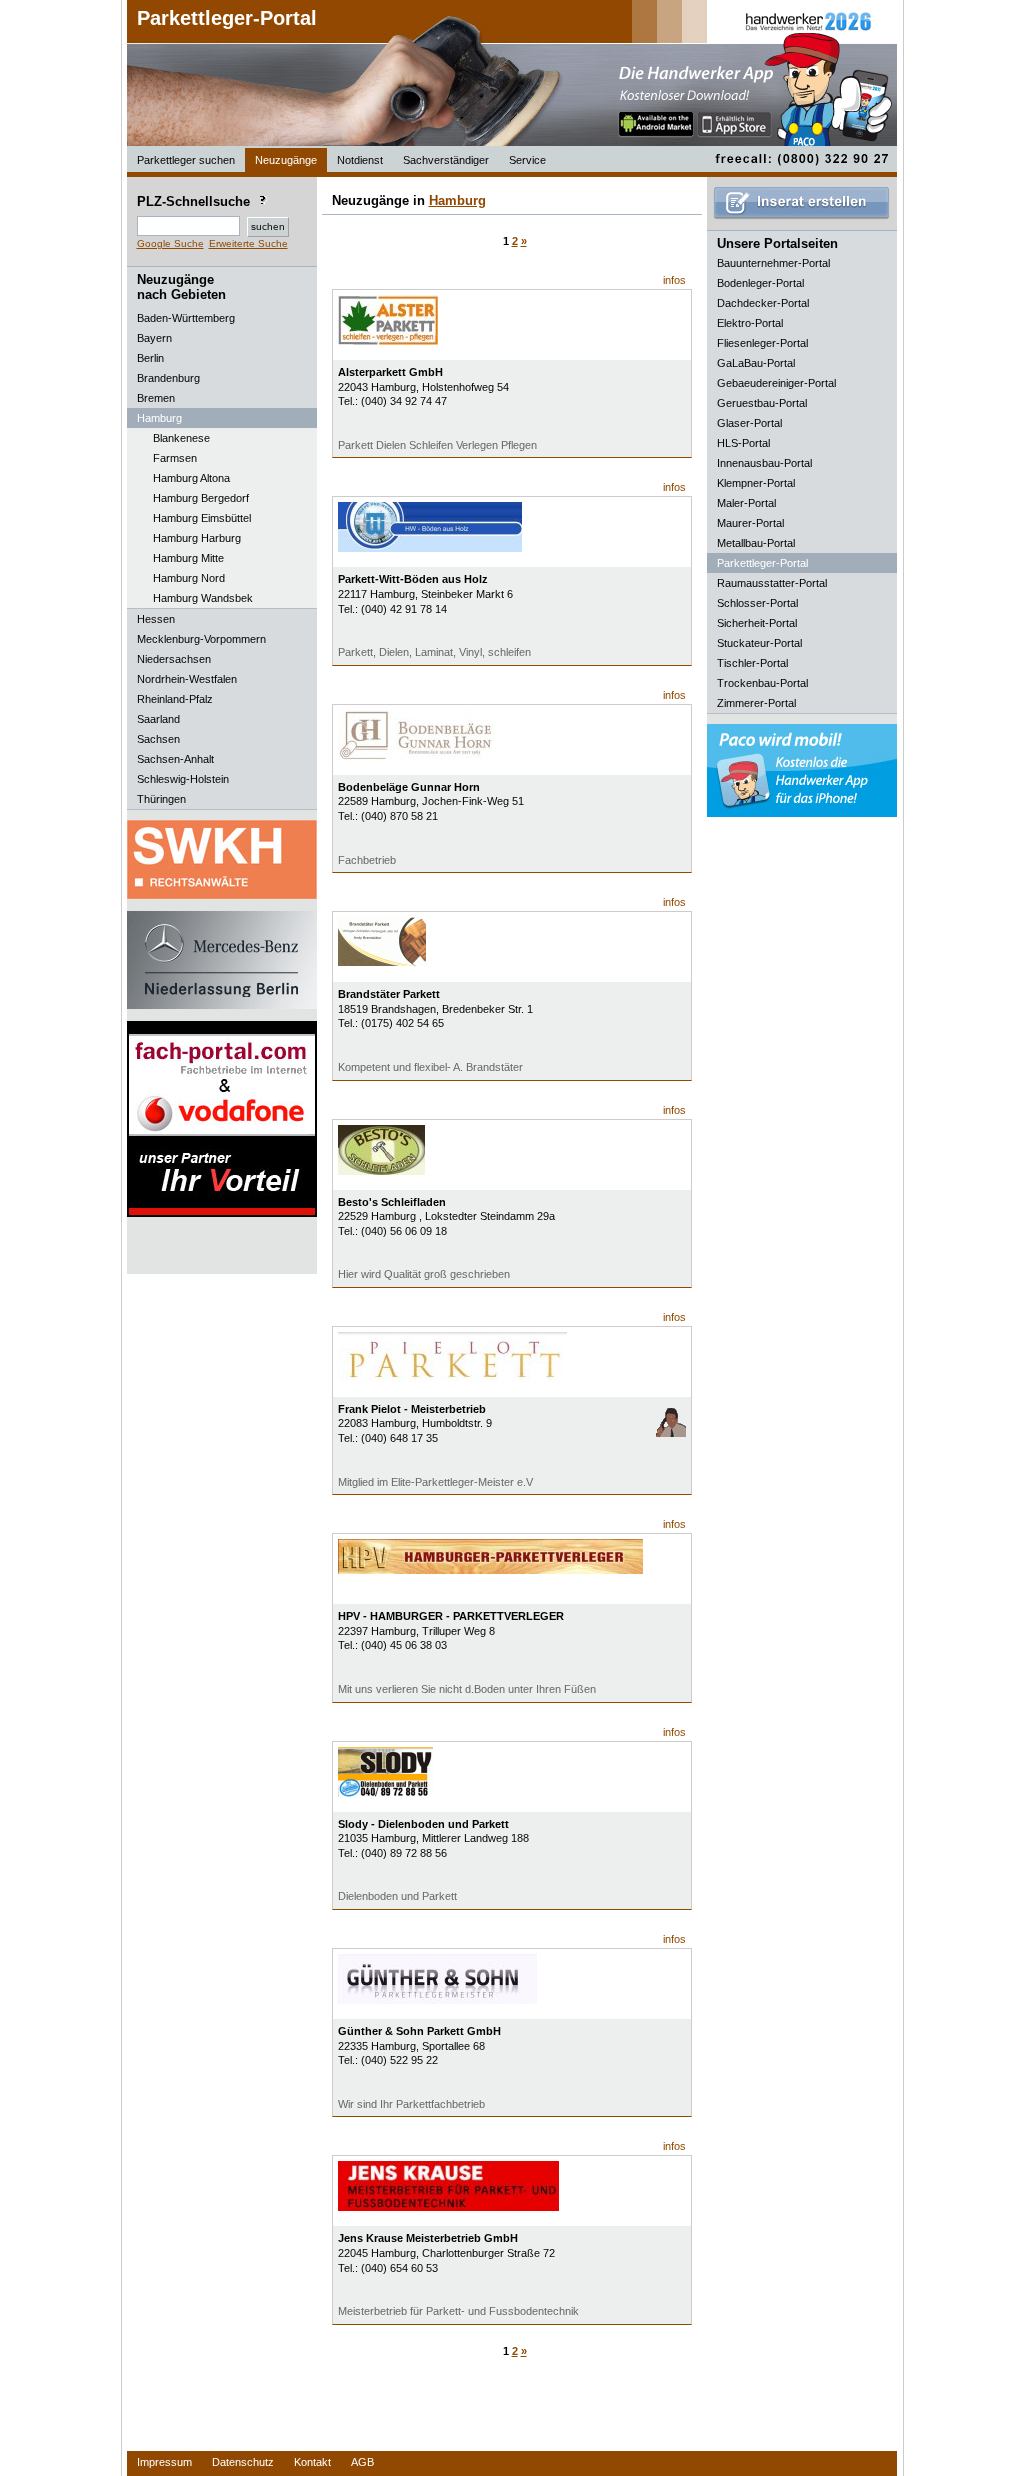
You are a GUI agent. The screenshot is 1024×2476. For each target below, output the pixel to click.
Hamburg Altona (191, 478)
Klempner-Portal (756, 483)
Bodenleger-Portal (760, 283)
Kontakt (312, 2462)
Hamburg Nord (189, 578)
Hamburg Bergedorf (201, 498)
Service (527, 160)
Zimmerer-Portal (756, 703)
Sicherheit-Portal (757, 623)
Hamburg (457, 200)
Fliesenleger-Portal (762, 343)
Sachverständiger (446, 160)
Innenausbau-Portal (764, 463)
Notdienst (360, 160)
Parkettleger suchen (186, 160)
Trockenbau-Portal (762, 683)
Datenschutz (243, 2462)
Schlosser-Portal (757, 603)
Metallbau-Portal (756, 543)
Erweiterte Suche (248, 243)
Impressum (164, 2462)
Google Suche (170, 243)
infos (674, 280)
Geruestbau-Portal (762, 403)
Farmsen (175, 458)
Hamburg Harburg (197, 538)
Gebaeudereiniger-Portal (776, 383)
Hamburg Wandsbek (203, 598)
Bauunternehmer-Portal (773, 263)
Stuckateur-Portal (759, 643)
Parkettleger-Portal (227, 18)
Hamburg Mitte (188, 558)
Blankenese (181, 438)
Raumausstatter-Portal (772, 583)
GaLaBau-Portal (756, 363)
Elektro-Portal (750, 323)
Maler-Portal (746, 503)
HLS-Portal (743, 443)
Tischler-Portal (752, 663)
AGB (362, 2462)
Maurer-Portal (750, 523)
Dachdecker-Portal (763, 303)
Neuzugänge (286, 160)
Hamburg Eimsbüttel (202, 518)
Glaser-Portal (749, 423)
